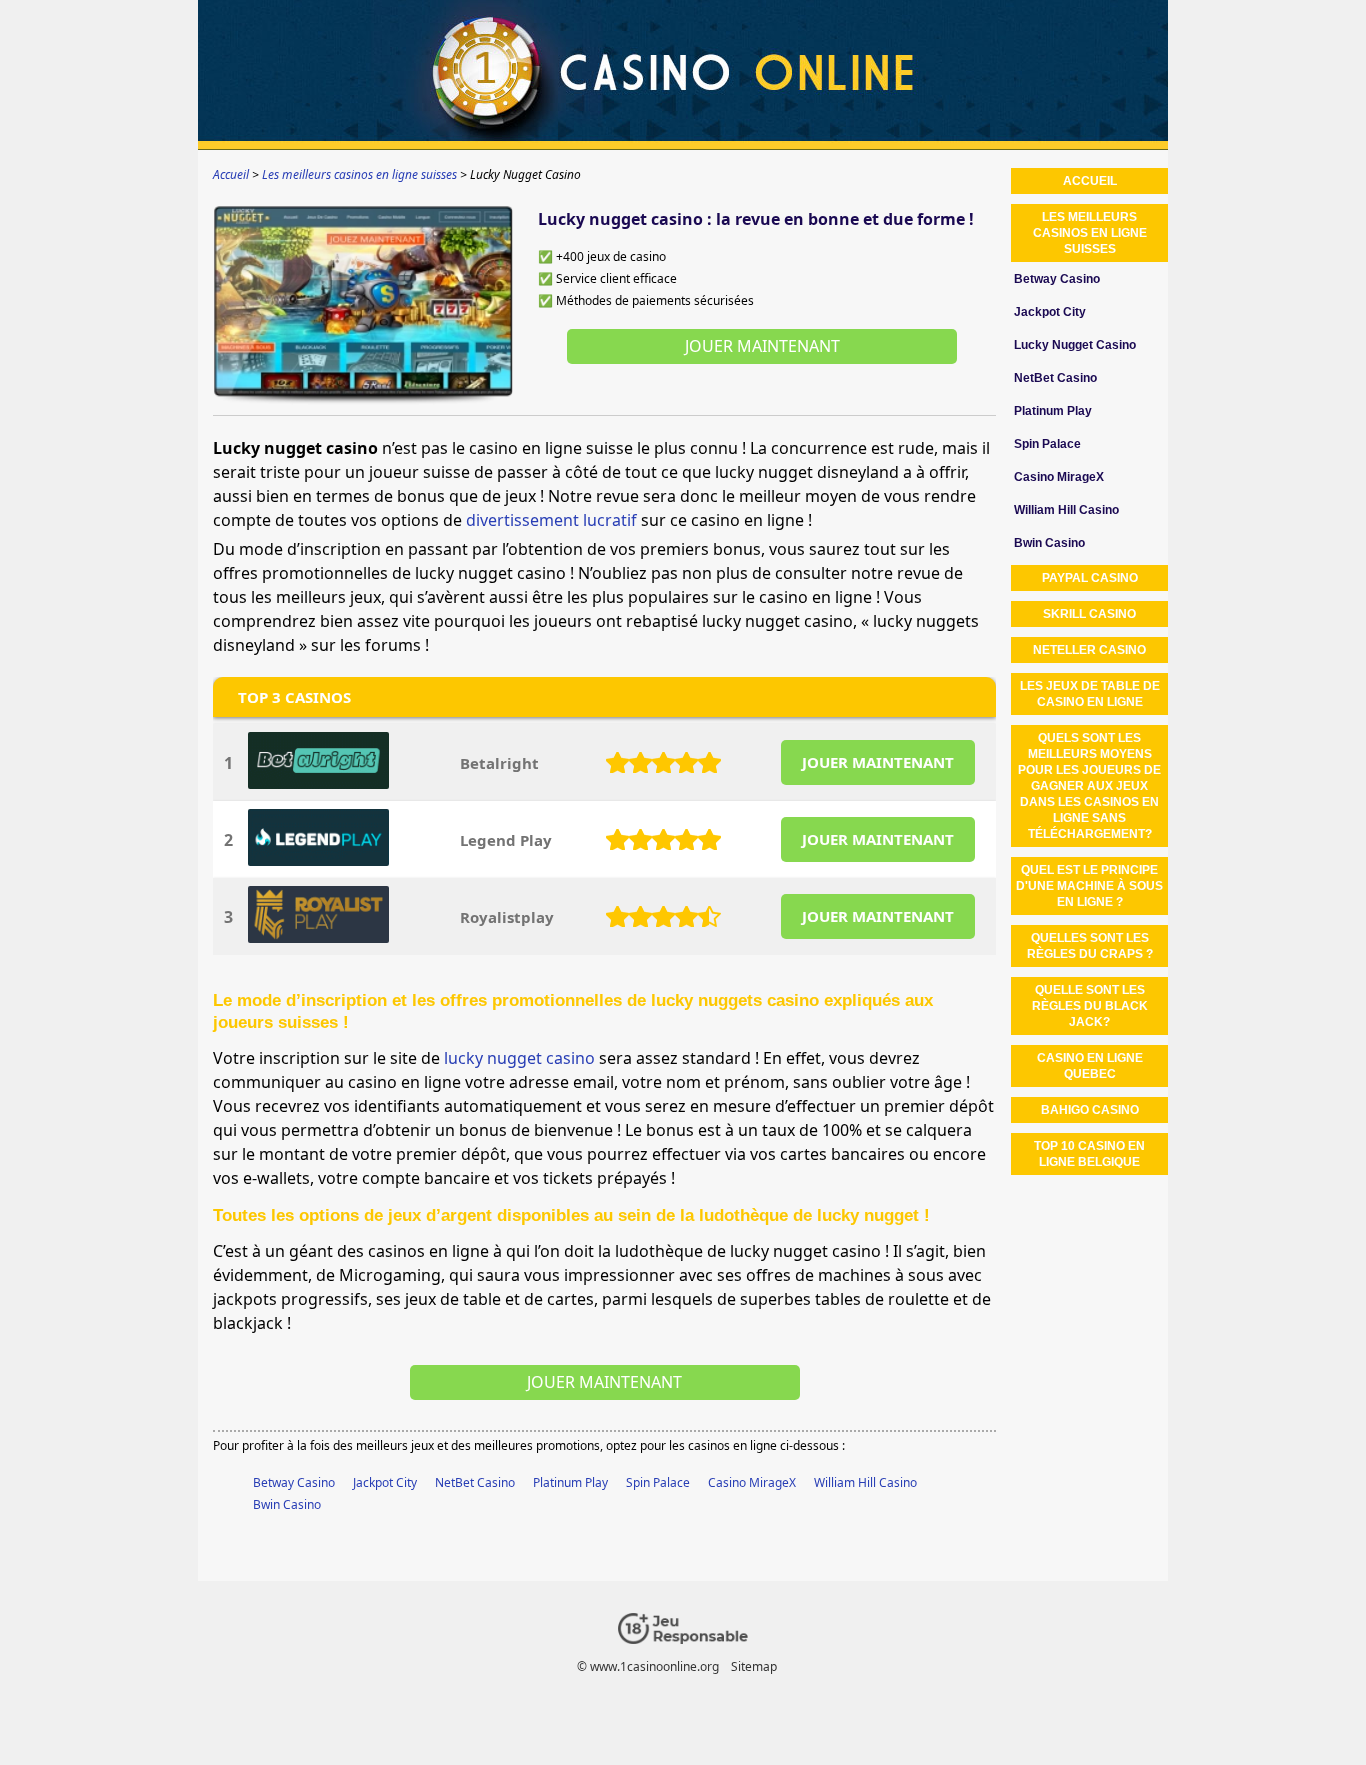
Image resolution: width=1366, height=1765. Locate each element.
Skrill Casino (1089, 614)
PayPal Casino (1090, 578)
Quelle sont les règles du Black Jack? (1090, 1006)
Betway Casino (294, 1482)
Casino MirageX (752, 1482)
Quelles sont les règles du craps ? (1090, 946)
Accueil (1090, 181)
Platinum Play (570, 1482)
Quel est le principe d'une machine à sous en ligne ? (1089, 886)
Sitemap (754, 1666)
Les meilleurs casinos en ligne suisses (1090, 233)
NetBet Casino (475, 1482)
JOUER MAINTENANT (878, 762)
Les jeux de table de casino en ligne (1090, 694)
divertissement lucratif (551, 520)
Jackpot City (385, 1482)
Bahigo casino (1090, 1110)
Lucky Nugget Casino (1075, 345)
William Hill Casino (865, 1482)
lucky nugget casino (519, 1058)
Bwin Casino (287, 1504)
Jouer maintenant (762, 346)
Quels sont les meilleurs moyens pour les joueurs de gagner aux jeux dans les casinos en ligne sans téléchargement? (1089, 786)
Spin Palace (658, 1482)
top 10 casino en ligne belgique (1089, 1154)
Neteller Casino (1089, 650)
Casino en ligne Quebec (1090, 1066)
